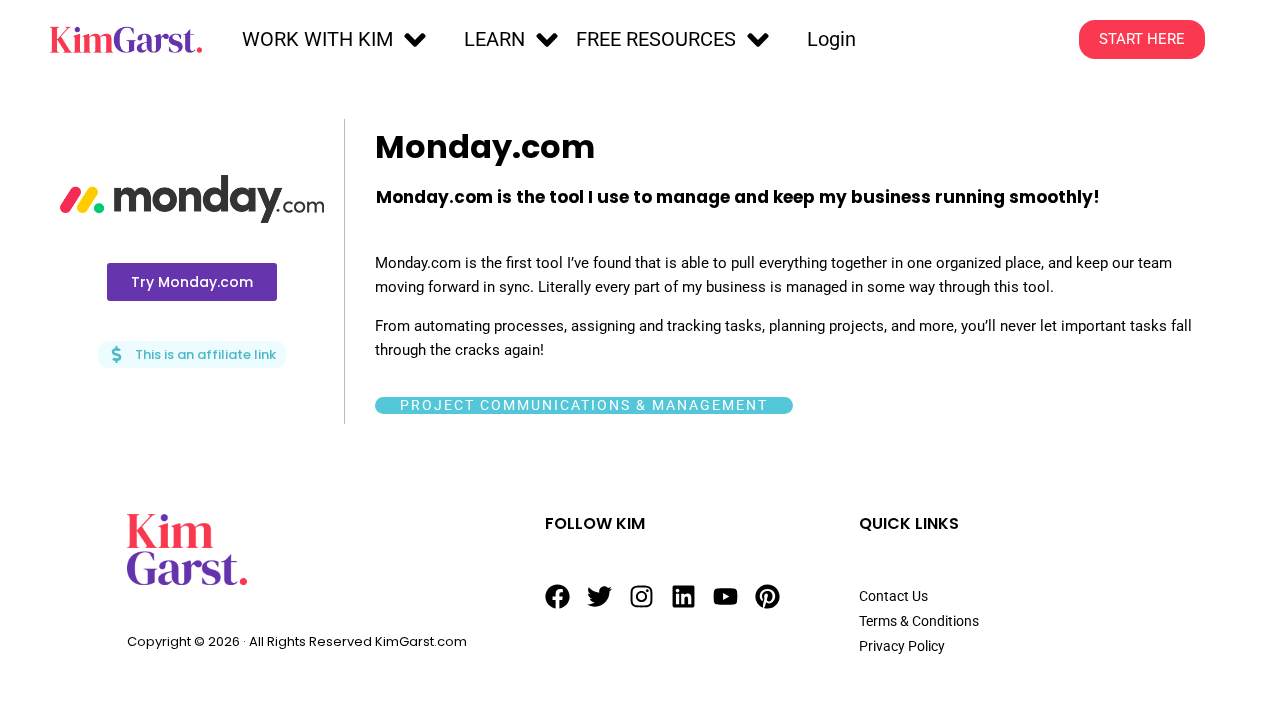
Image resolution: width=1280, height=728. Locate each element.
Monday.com (485, 146)
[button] (337, 40)
